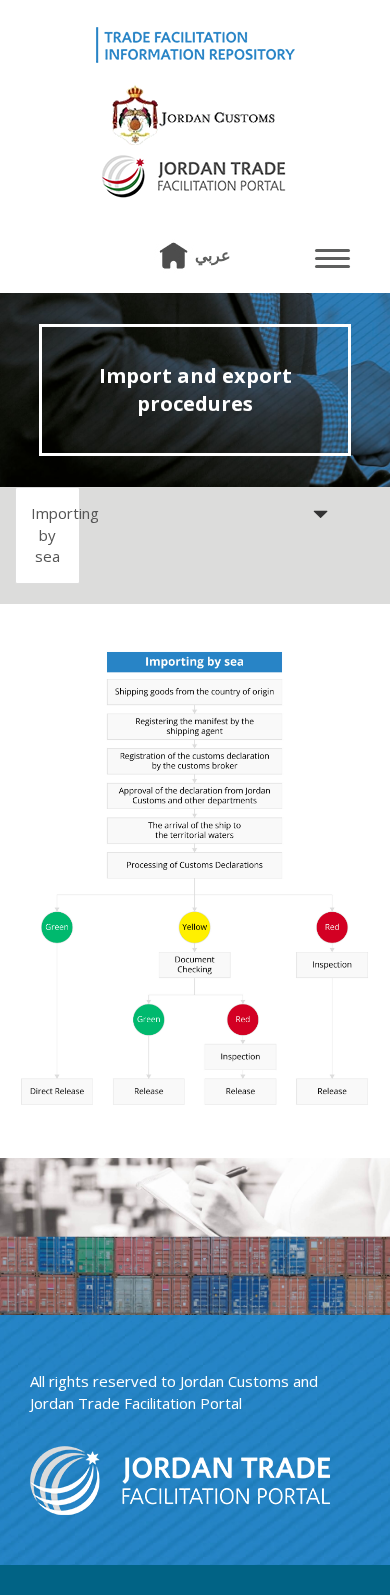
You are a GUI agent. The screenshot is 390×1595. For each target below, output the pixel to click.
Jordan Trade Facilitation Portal (136, 1403)
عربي (213, 255)
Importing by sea (55, 534)
